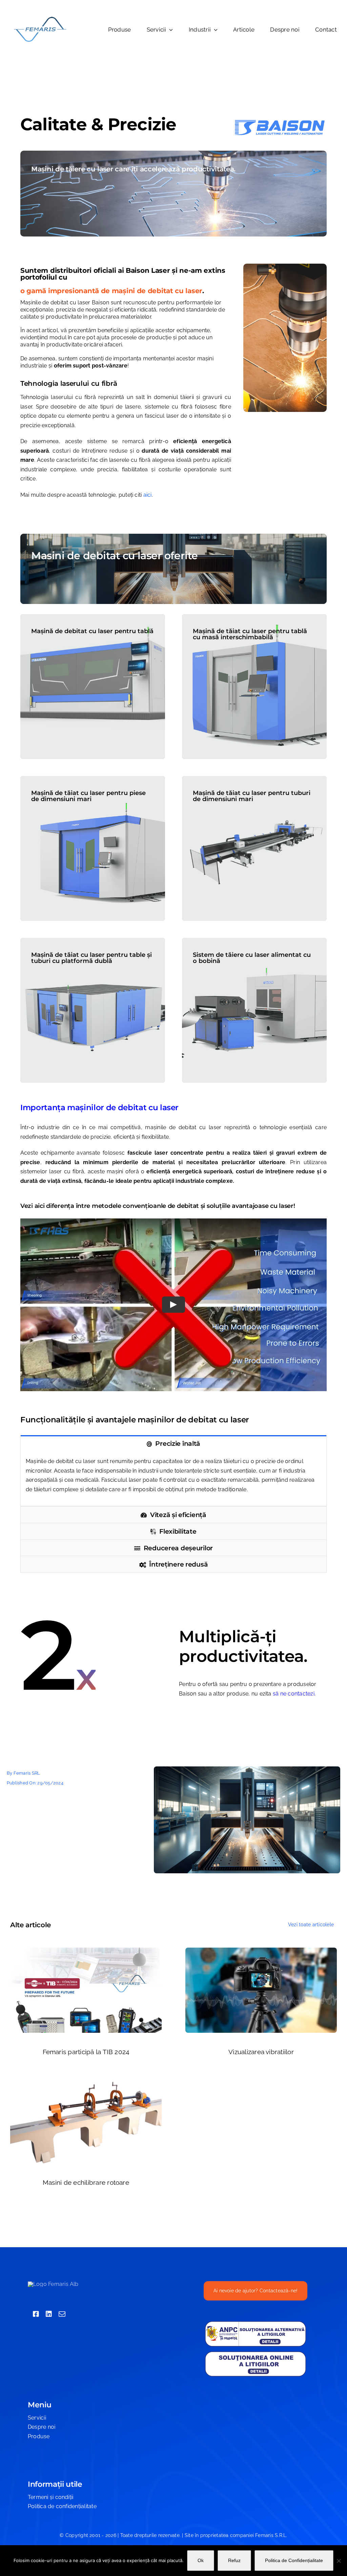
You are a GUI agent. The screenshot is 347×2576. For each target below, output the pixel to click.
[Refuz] (339, 2561)
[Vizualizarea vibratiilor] (261, 1952)
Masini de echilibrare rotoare (86, 2182)
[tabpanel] (173, 1479)
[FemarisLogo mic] (40, 18)
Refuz (234, 2560)
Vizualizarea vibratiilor (261, 2052)
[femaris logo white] (53, 2284)
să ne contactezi (294, 1694)
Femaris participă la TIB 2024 (86, 2052)
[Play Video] (173, 1305)
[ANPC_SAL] (256, 2323)
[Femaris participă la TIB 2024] (86, 1952)
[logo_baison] (280, 117)
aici (148, 495)
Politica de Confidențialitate (294, 2560)
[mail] (62, 2314)
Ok (201, 2560)
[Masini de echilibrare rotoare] (86, 2082)
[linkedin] (49, 2314)
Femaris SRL (27, 1773)
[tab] (173, 1443)
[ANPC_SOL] (256, 2353)
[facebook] (36, 2314)
